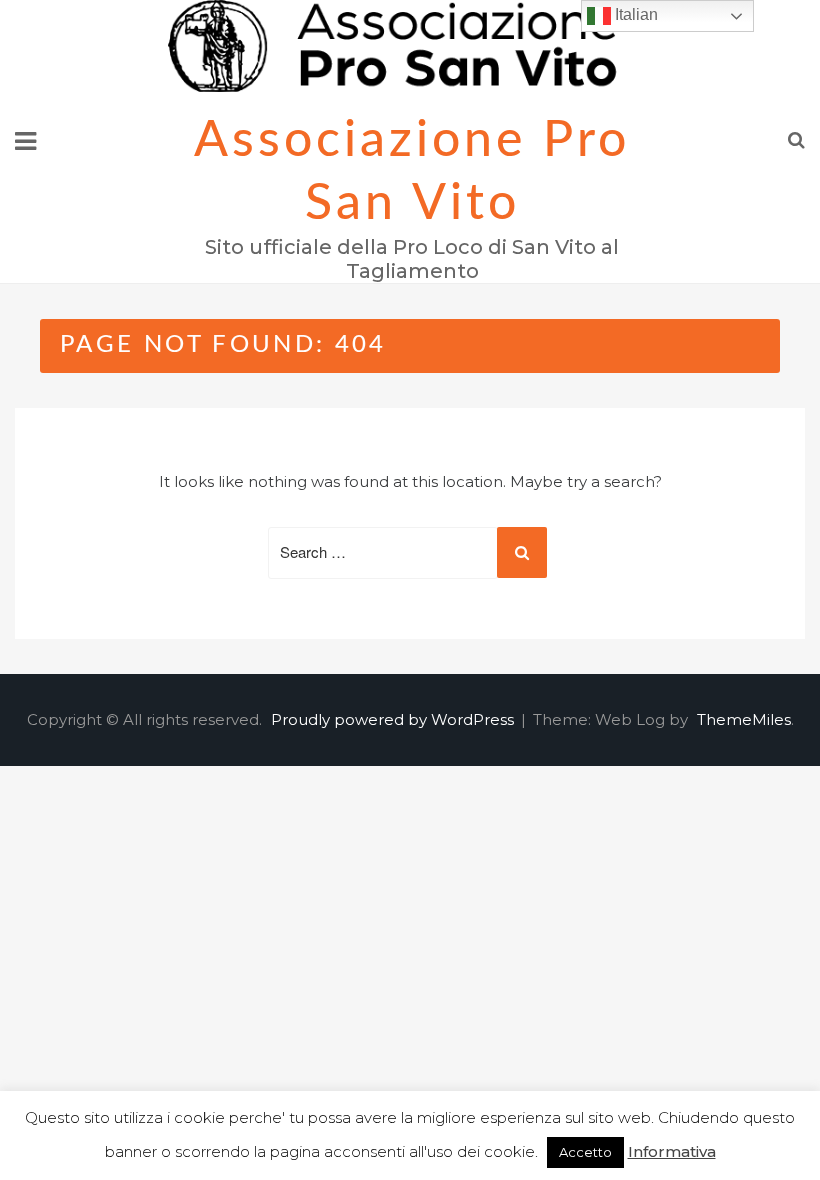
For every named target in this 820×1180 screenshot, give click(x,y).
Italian (634, 14)
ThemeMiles (744, 719)
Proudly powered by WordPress (394, 719)
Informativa (672, 1151)
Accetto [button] (585, 1152)
